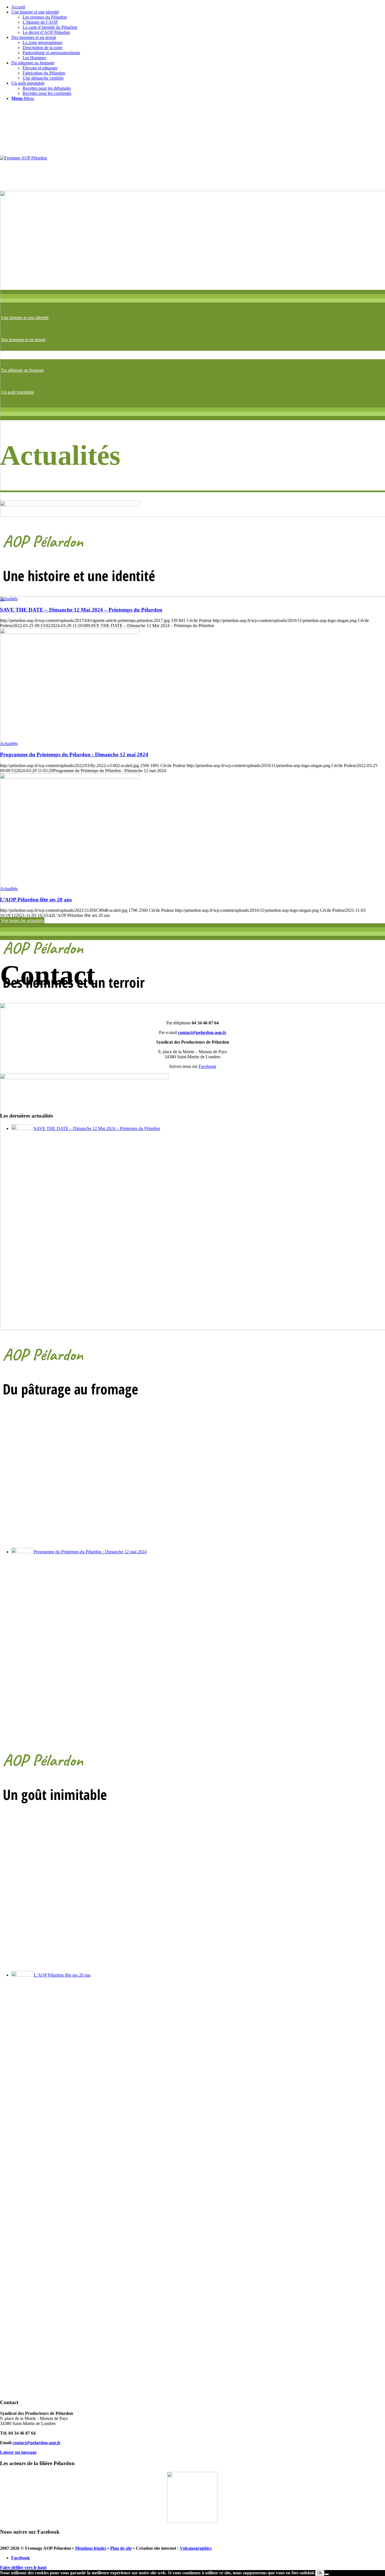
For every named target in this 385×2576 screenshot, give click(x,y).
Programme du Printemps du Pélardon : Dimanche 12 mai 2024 (74, 754)
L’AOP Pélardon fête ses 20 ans (36, 900)
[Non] (327, 2574)
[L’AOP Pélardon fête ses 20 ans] (70, 777)
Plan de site (121, 2548)
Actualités (9, 599)
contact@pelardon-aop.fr (36, 2443)
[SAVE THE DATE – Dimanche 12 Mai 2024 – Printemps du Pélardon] (70, 505)
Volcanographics (196, 2548)
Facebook (207, 1066)
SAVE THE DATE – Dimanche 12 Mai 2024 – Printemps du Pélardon (81, 610)
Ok (320, 2573)
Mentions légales (91, 2548)
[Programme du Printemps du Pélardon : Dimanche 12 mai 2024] (70, 632)
